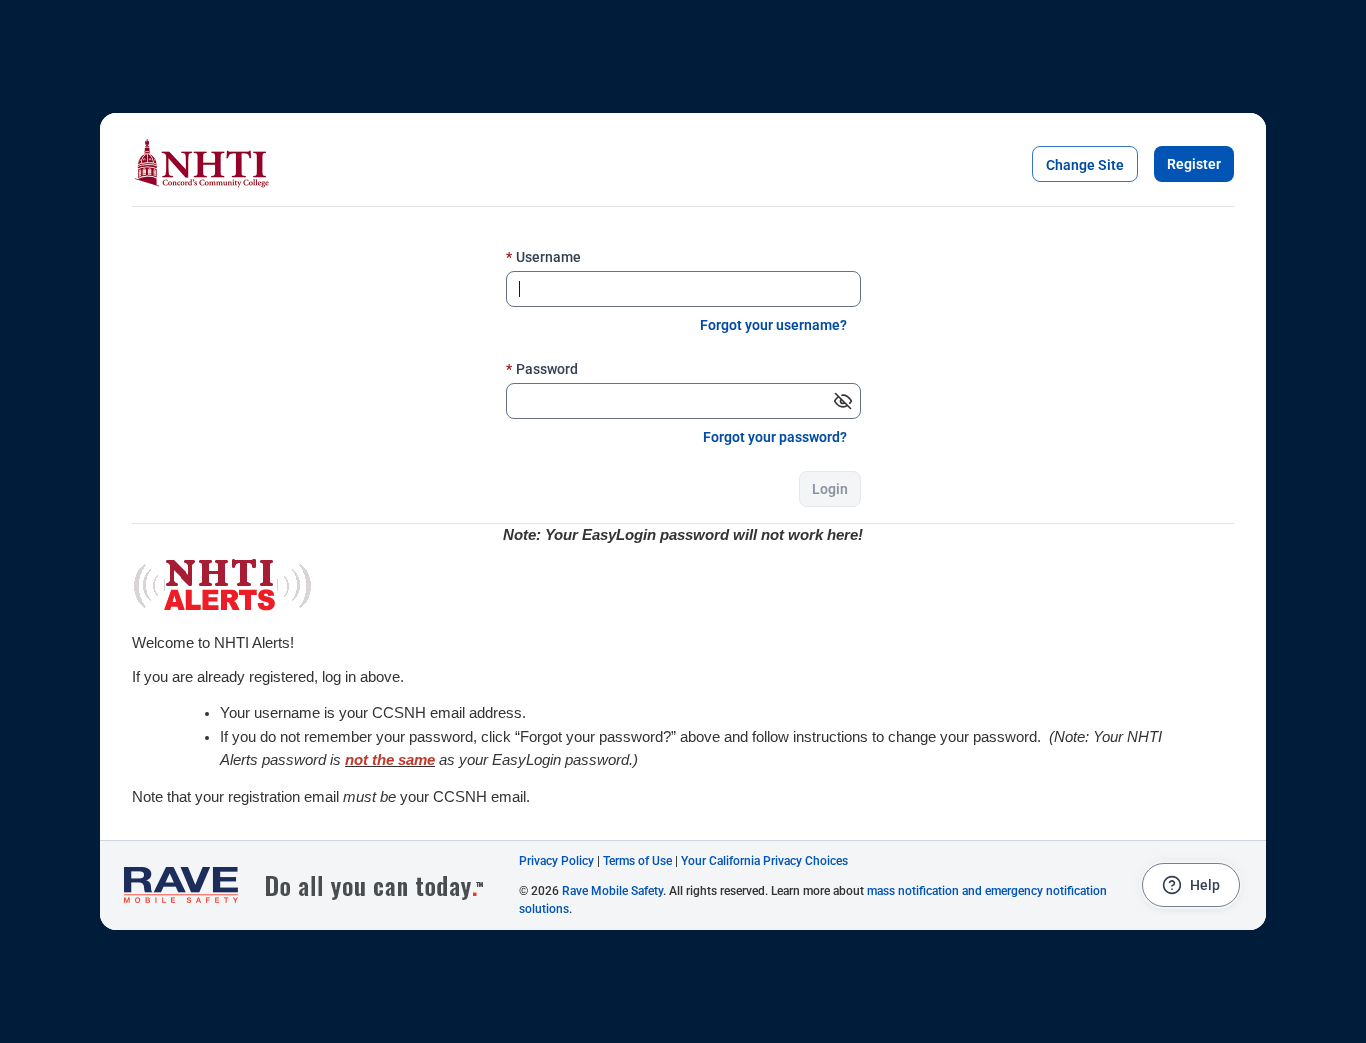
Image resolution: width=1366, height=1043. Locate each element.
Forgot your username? (773, 325)
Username (543, 257)
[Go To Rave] (314, 885)
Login (830, 489)
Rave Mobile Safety (612, 891)
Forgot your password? (775, 437)
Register (1194, 164)
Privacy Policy (556, 861)
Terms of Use (637, 861)
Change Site (1085, 165)
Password (542, 369)
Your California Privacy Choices (764, 861)
